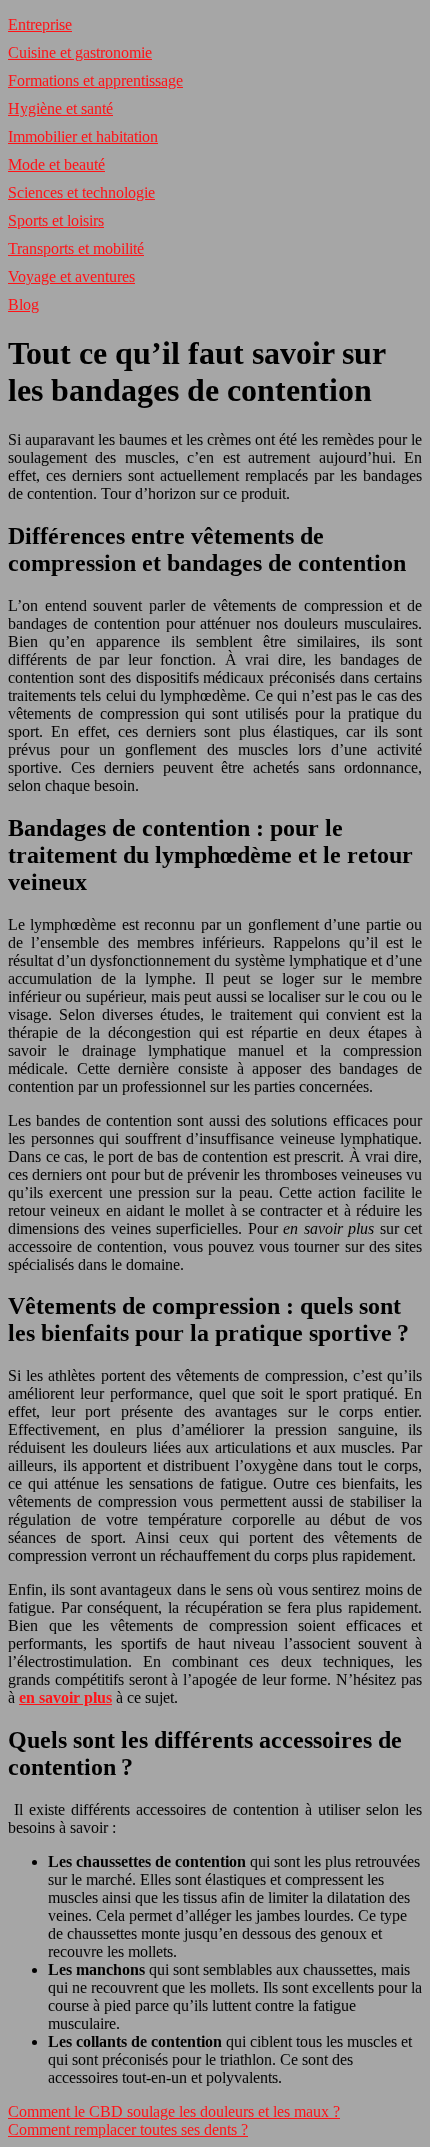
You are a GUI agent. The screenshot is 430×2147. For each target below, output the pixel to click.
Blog (23, 304)
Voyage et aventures (71, 276)
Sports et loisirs (56, 220)
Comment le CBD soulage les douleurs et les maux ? (174, 2111)
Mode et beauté (56, 164)
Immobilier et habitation (83, 136)
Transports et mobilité (76, 248)
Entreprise (40, 24)
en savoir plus (65, 1697)
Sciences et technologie (81, 192)
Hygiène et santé (60, 108)
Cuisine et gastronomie (80, 52)
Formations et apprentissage (95, 80)
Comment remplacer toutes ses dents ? (128, 2129)
